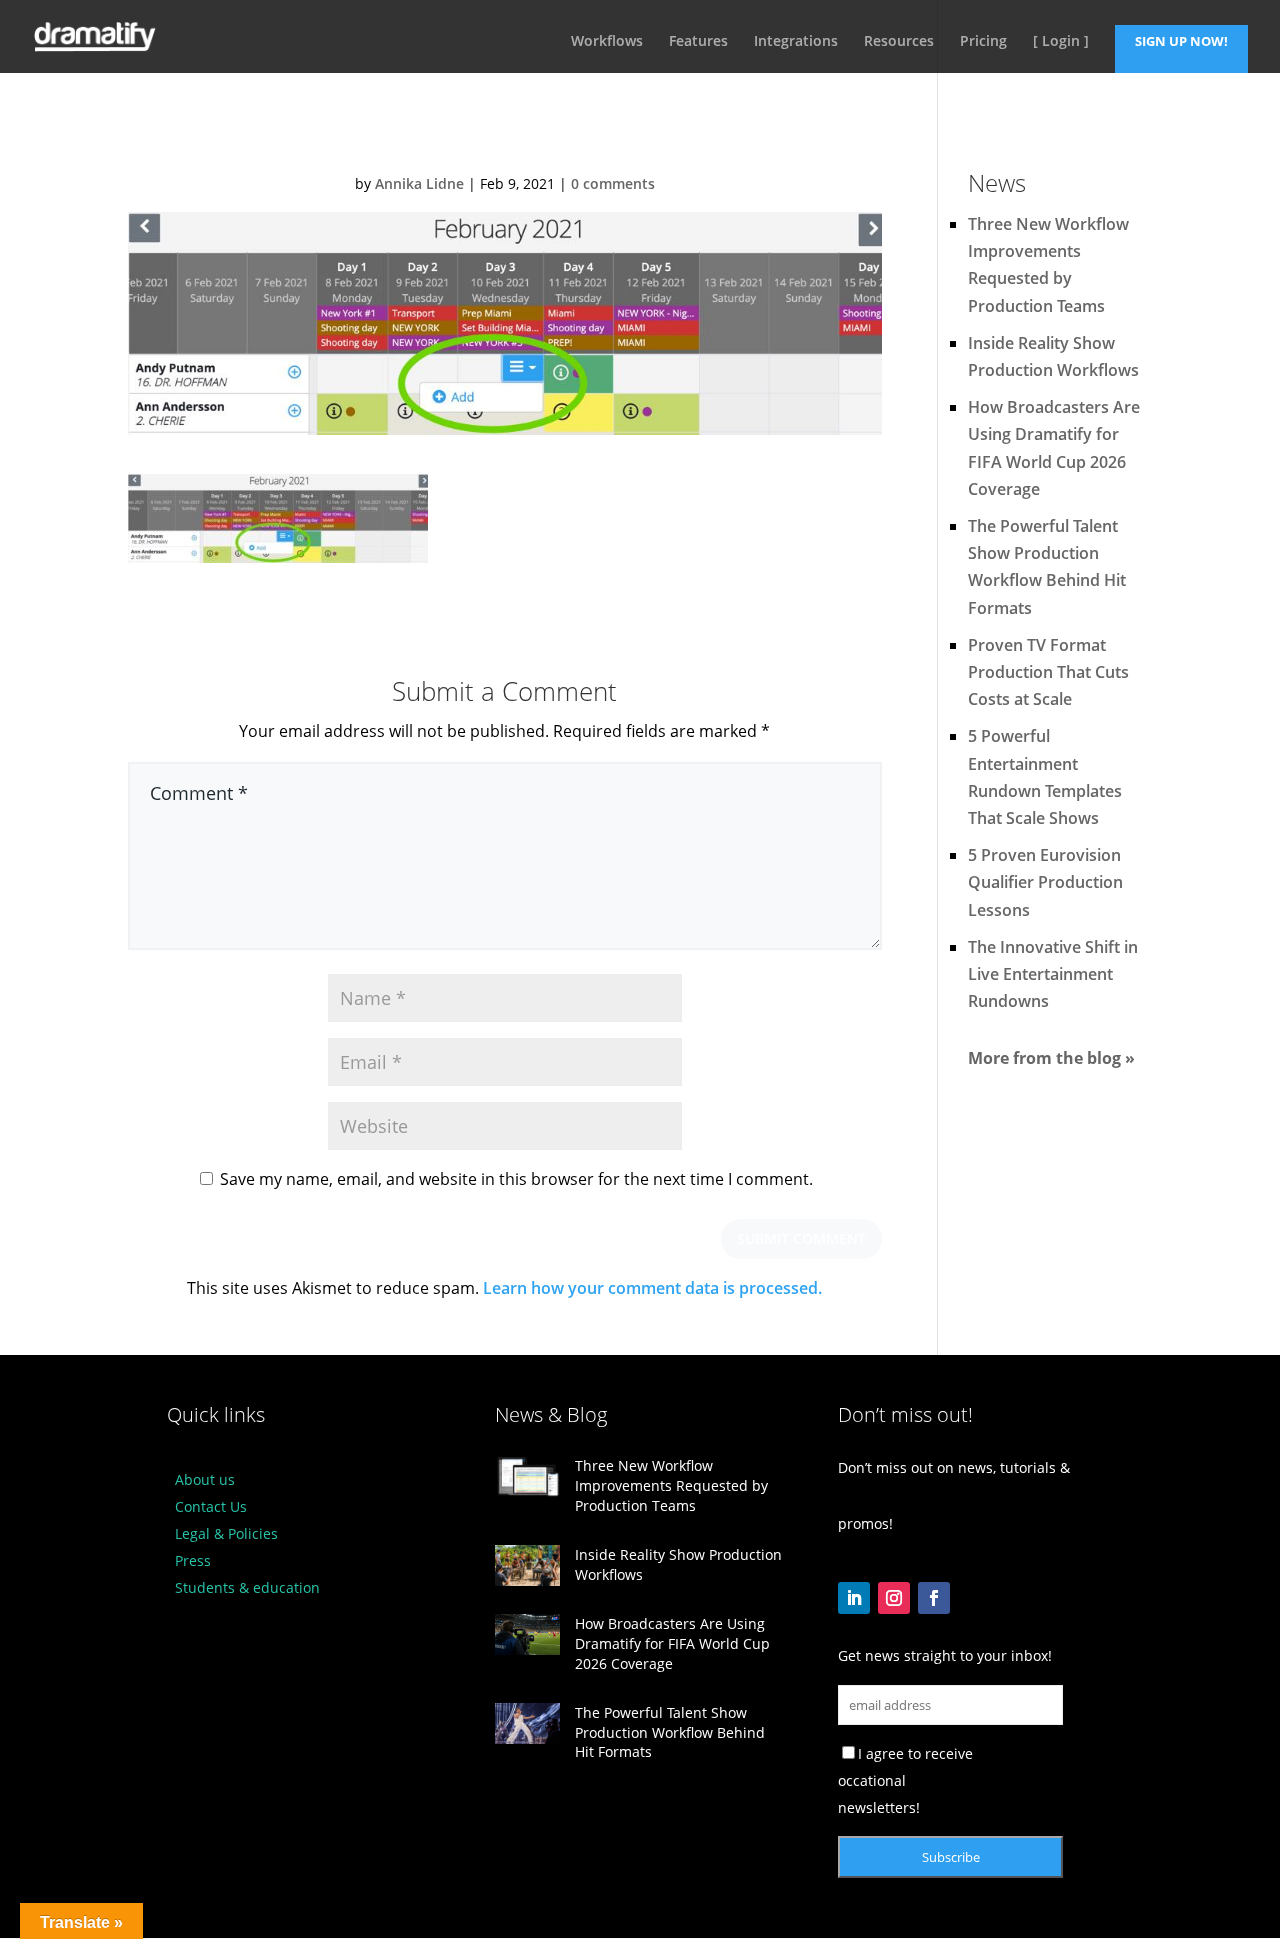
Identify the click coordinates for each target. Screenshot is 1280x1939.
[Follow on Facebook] (934, 1598)
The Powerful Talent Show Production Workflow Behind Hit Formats (670, 1732)
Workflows (607, 42)
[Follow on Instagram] (894, 1598)
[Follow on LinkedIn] (854, 1598)
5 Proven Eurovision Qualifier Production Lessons (1045, 882)
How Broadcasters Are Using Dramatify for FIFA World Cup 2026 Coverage (672, 1643)
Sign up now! (1181, 41)
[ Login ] (1061, 42)
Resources (899, 42)
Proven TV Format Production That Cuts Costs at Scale (1048, 672)
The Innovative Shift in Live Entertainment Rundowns (1053, 974)
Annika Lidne (419, 183)
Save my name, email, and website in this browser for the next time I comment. (516, 1179)
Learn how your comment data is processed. (652, 1288)
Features (698, 42)
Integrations (796, 42)
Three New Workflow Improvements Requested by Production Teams (671, 1485)
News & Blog (551, 1414)
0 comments (613, 183)
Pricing (983, 42)
